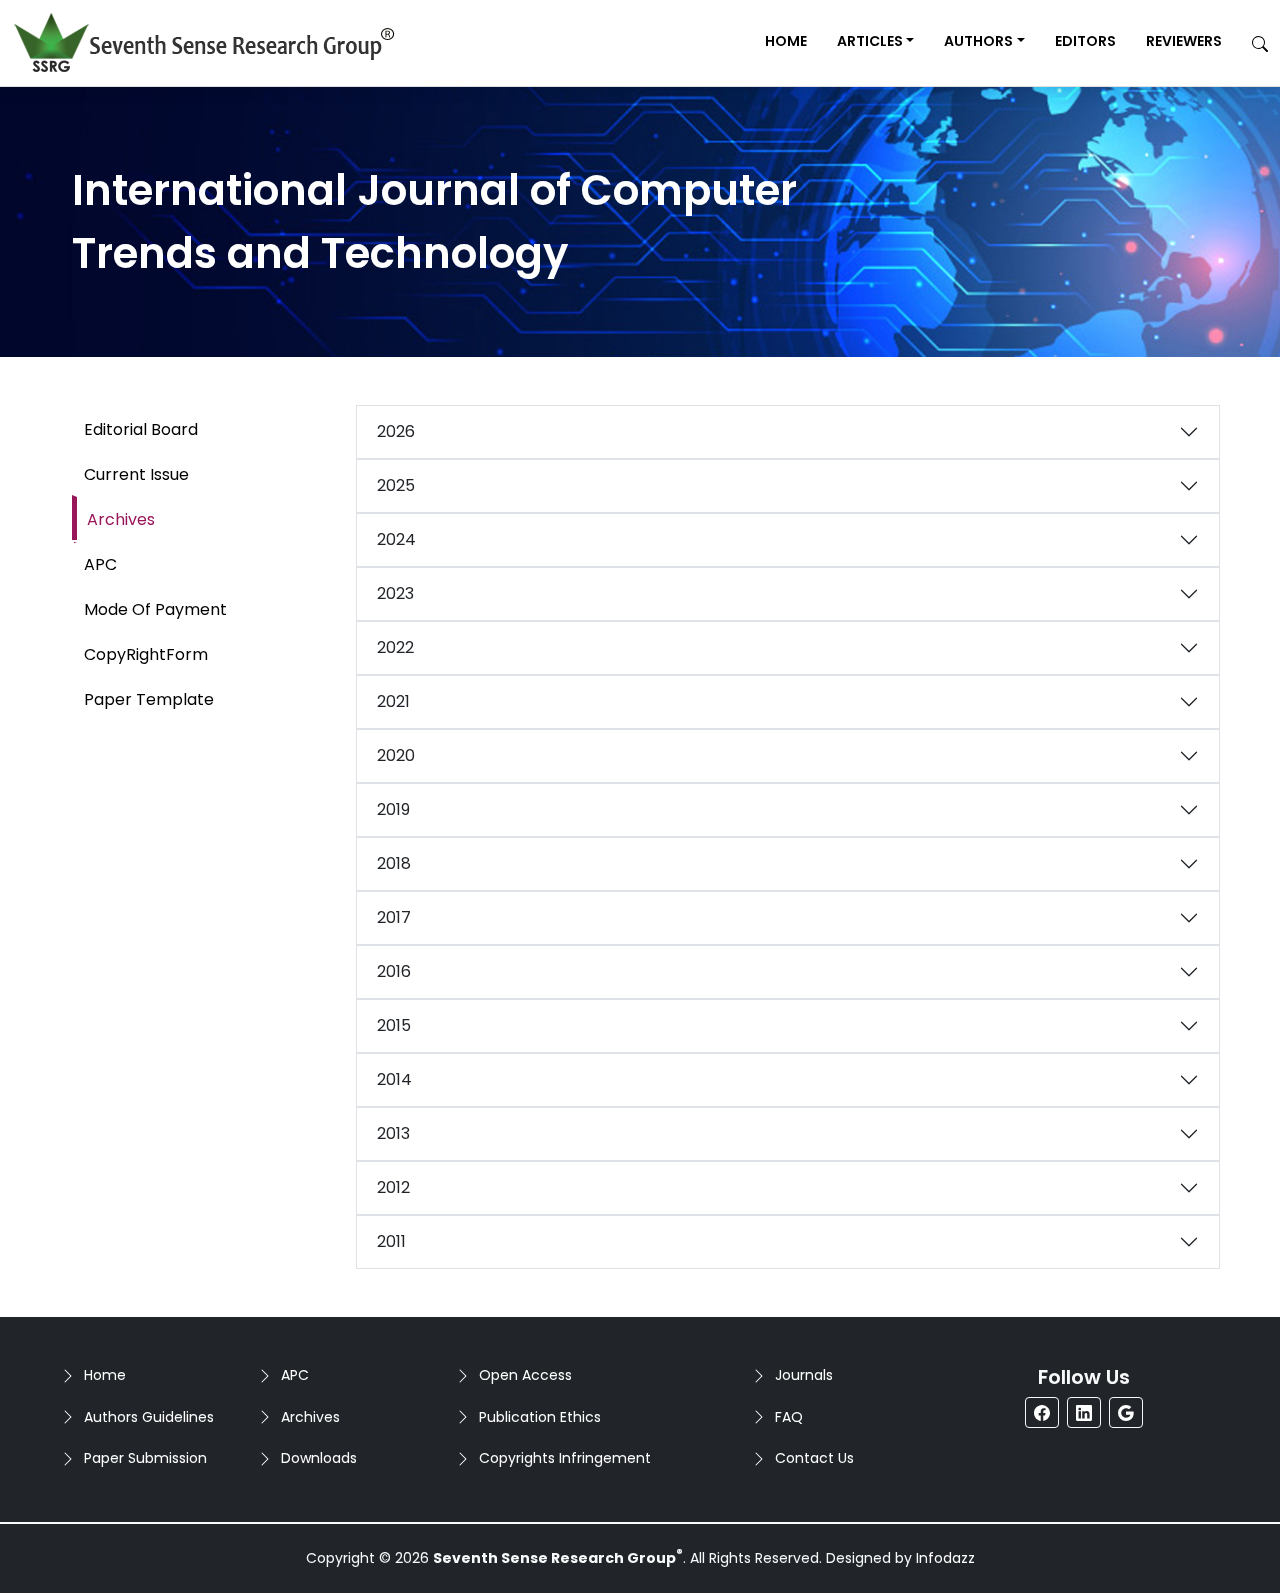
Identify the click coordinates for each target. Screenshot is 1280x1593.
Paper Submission (145, 1458)
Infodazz (945, 1558)
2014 (394, 1079)
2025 (396, 485)
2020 (396, 755)
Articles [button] (870, 41)
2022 (395, 647)
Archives (310, 1417)
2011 (391, 1241)
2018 (394, 863)
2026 (396, 431)
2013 (393, 1133)
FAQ (789, 1417)
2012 (393, 1187)
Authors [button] (978, 41)
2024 (396, 539)
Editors (1085, 41)
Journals (804, 1375)
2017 (394, 917)
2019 (393, 809)
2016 (394, 971)
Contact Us (814, 1458)
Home (786, 41)
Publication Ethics (540, 1417)
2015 (394, 1025)
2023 (395, 593)
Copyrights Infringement (565, 1458)
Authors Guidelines (149, 1417)
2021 (393, 701)
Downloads (319, 1458)
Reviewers (1184, 41)
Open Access (525, 1375)
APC (295, 1375)
